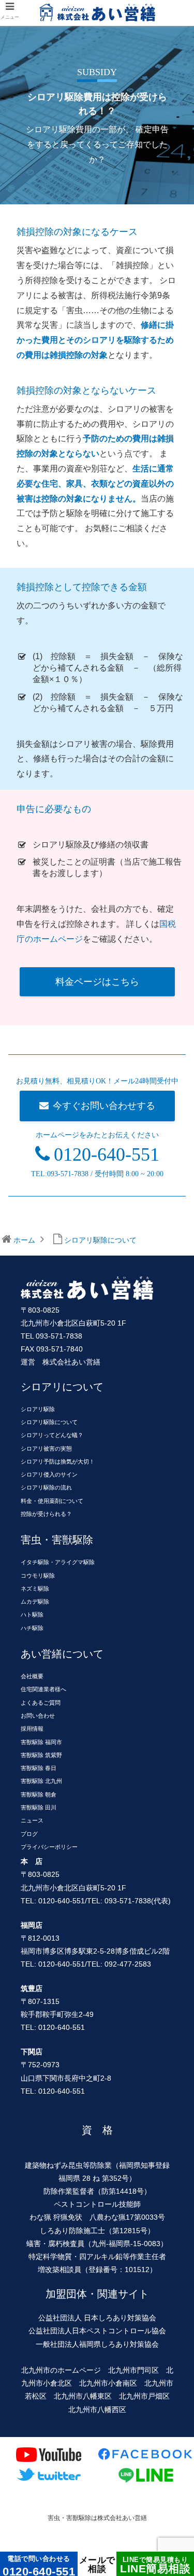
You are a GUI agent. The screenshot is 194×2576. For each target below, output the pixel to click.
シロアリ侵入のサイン (49, 1474)
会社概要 (32, 1676)
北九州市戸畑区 (144, 2396)
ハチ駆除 (32, 1628)
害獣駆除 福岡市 (41, 1742)
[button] (174, 1237)
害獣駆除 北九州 (41, 1781)
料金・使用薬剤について (52, 1501)
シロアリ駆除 (38, 1409)
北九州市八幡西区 (97, 2410)
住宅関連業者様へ (43, 1689)
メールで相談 (97, 2564)
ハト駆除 (32, 1614)
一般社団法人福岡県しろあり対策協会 (97, 2344)
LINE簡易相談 (155, 2565)
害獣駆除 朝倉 (39, 1794)
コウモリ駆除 (38, 1576)
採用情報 (32, 1729)
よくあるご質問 (41, 1703)
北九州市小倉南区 (108, 2383)
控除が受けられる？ (46, 1514)
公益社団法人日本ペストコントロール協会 (97, 2331)
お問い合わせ (38, 1716)
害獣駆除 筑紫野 (41, 1755)
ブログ (29, 1834)
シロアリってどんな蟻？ (52, 1435)
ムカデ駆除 (35, 1602)
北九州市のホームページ (61, 2370)
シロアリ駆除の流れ (46, 1487)
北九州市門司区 (133, 2370)
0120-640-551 (107, 1154)
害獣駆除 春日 (39, 1768)
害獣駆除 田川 (39, 1807)
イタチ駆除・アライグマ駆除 (58, 1562)
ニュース (32, 1820)
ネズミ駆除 (35, 1589)
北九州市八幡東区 (83, 2396)
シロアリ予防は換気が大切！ (58, 1461)
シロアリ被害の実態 (46, 1449)
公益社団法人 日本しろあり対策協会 (97, 2318)
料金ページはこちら (97, 982)
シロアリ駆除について (49, 1422)
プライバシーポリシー (49, 1847)
